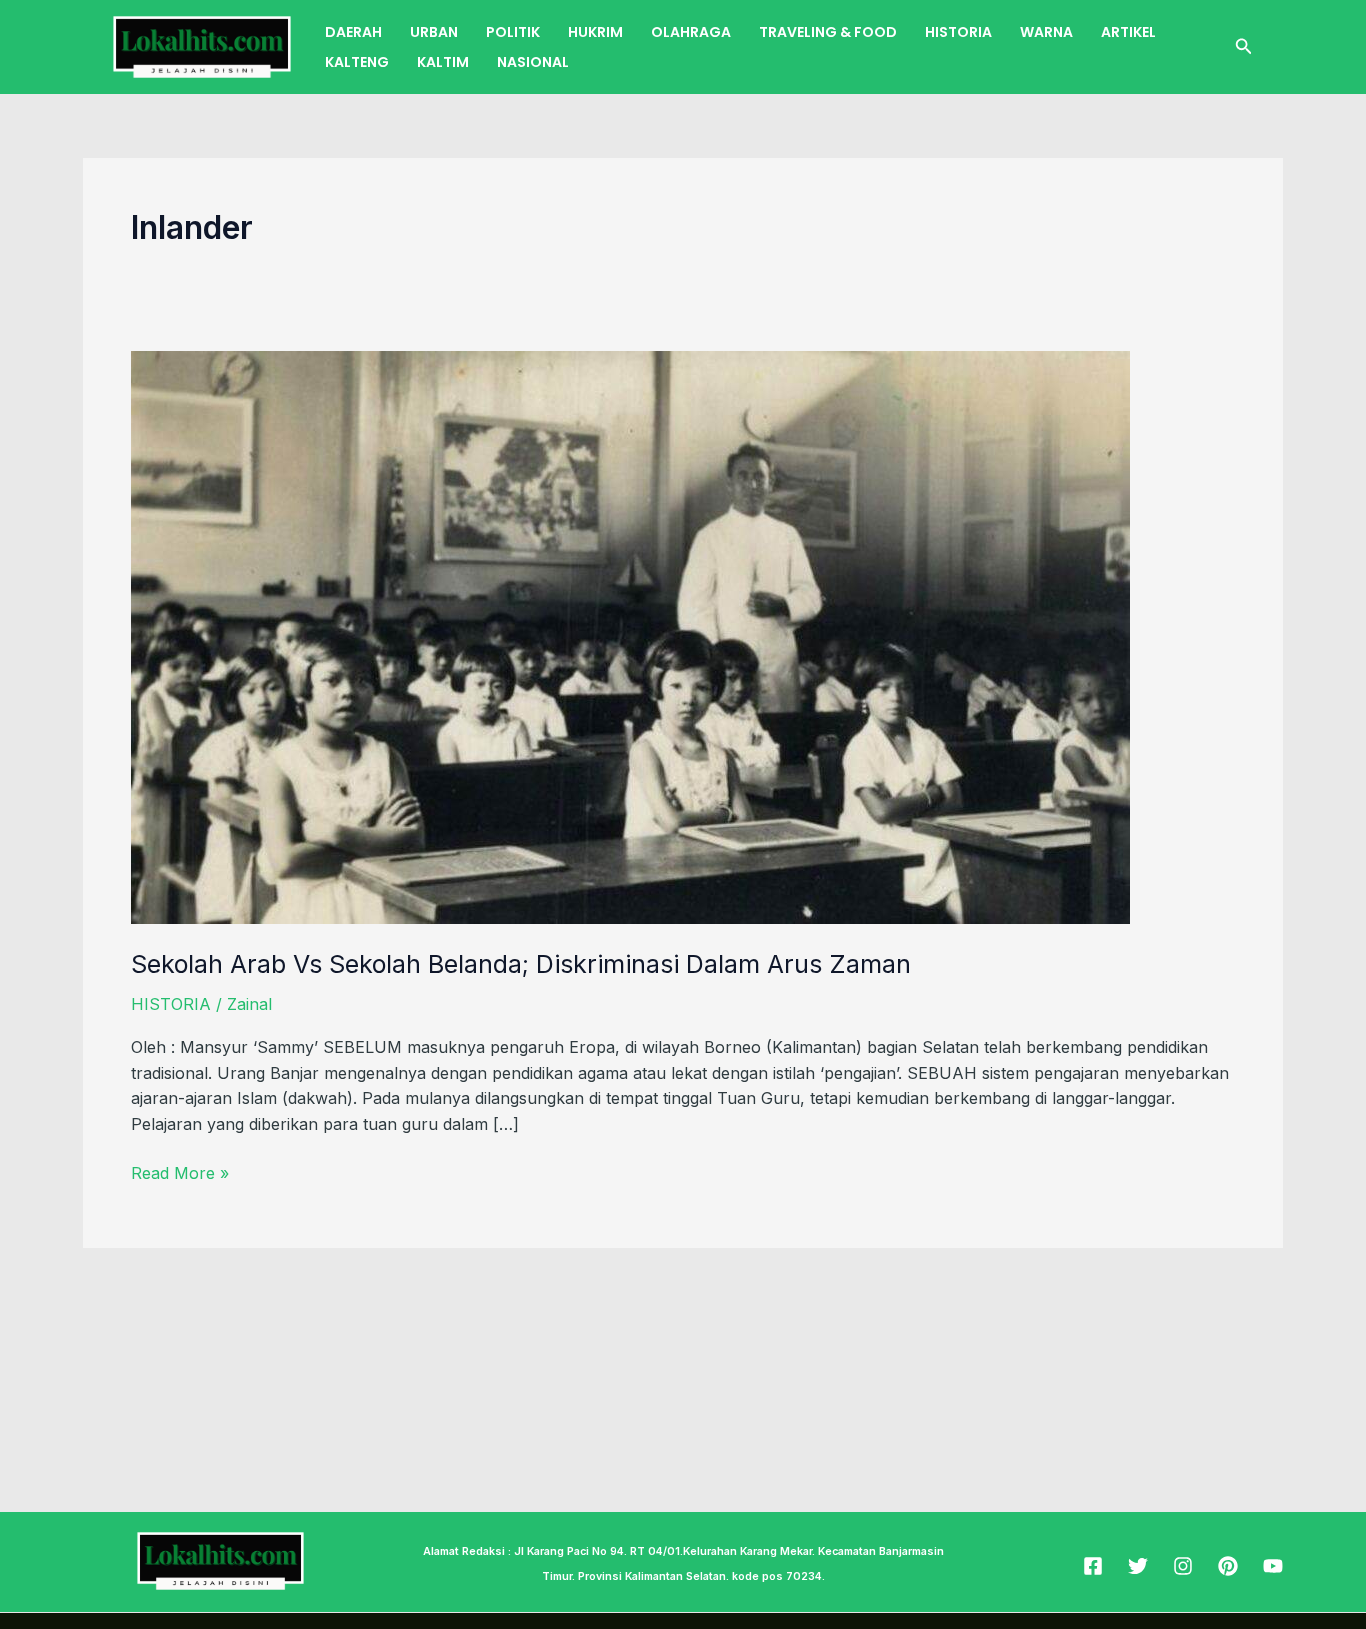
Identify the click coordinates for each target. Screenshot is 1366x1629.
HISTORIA (958, 32)
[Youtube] (1273, 1566)
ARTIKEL (1128, 32)
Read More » (180, 1172)
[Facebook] (1093, 1566)
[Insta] (1183, 1566)
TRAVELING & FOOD (828, 32)
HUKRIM (595, 32)
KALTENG (357, 62)
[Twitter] (1138, 1566)
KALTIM (443, 62)
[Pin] (1228, 1566)
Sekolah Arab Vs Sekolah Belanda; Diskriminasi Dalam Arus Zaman (521, 964)
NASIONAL (533, 62)
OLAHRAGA (691, 32)
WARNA (1046, 32)
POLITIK (513, 32)
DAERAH (353, 32)
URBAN (434, 32)
